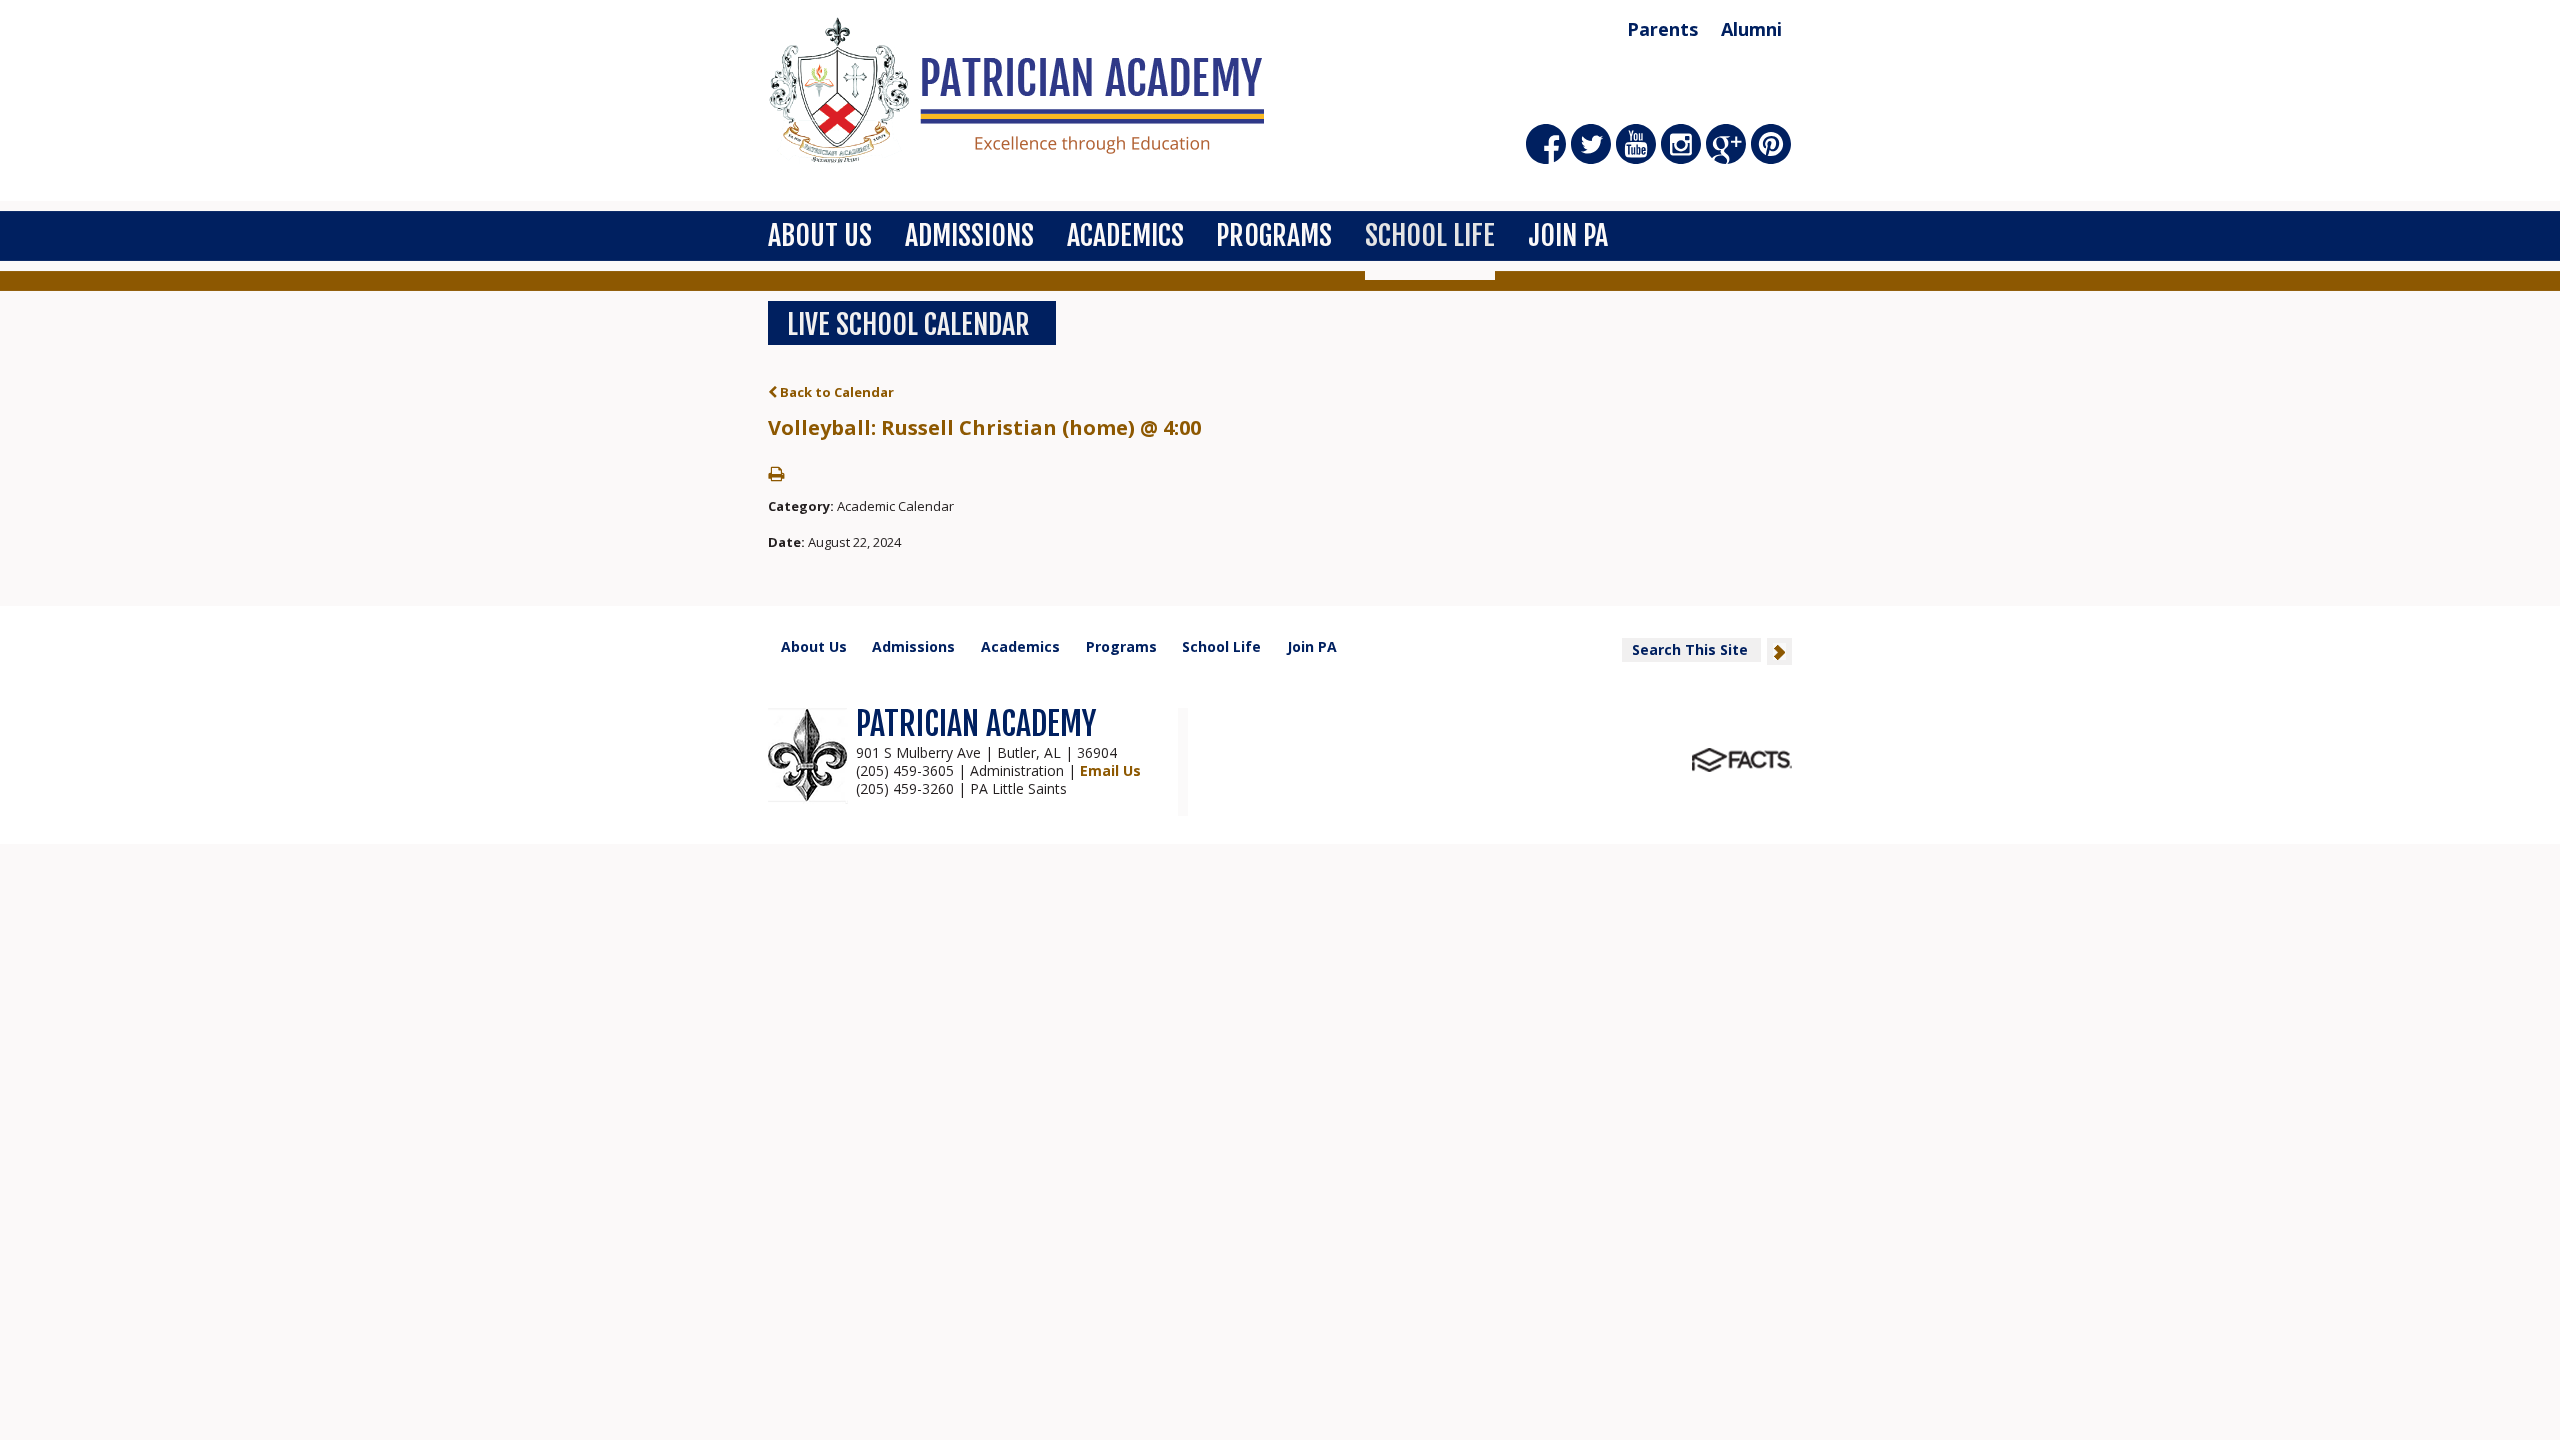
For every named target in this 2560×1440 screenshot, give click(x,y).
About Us (820, 235)
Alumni (1751, 29)
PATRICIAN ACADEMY (976, 724)
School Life (1430, 235)
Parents (1662, 29)
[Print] (776, 475)
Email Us (1110, 770)
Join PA (1568, 235)
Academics (1125, 235)
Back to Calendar (835, 392)
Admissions (969, 235)
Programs (1274, 235)
